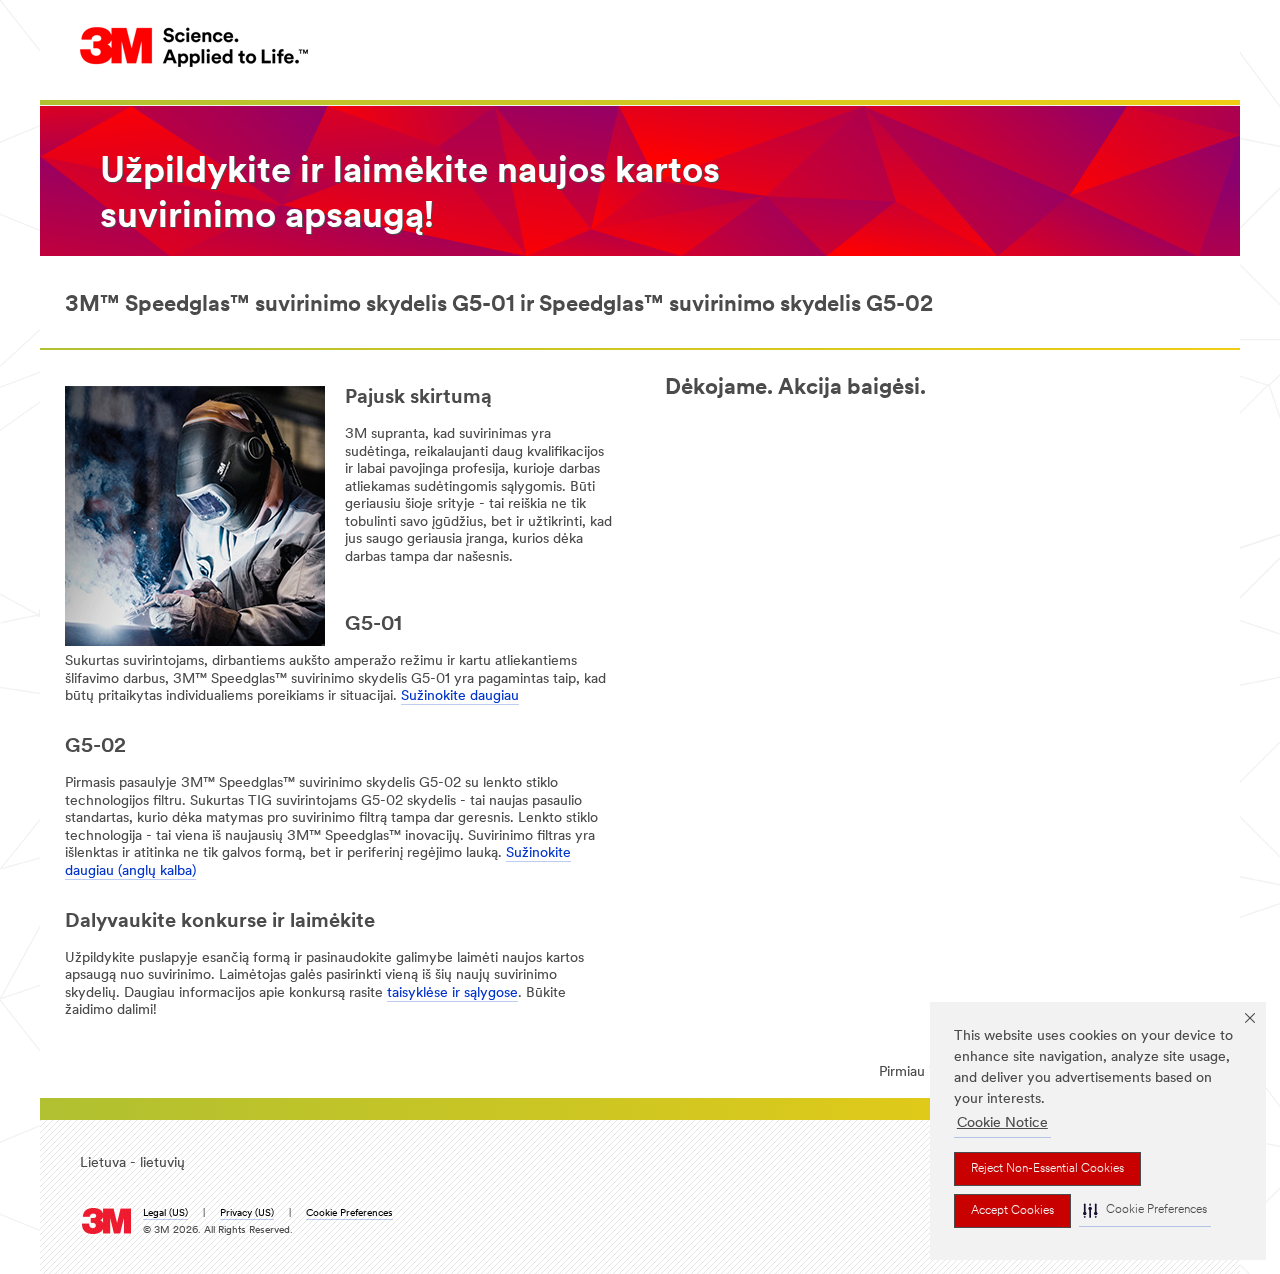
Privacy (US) (247, 1213)
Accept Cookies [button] (1012, 1211)
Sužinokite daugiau (460, 696)
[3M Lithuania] (195, 46)
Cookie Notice (1002, 1123)
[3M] (106, 1216)
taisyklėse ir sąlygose (452, 993)
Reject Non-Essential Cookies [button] (1047, 1169)
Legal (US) (165, 1213)
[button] (1145, 1210)
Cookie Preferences (349, 1213)
